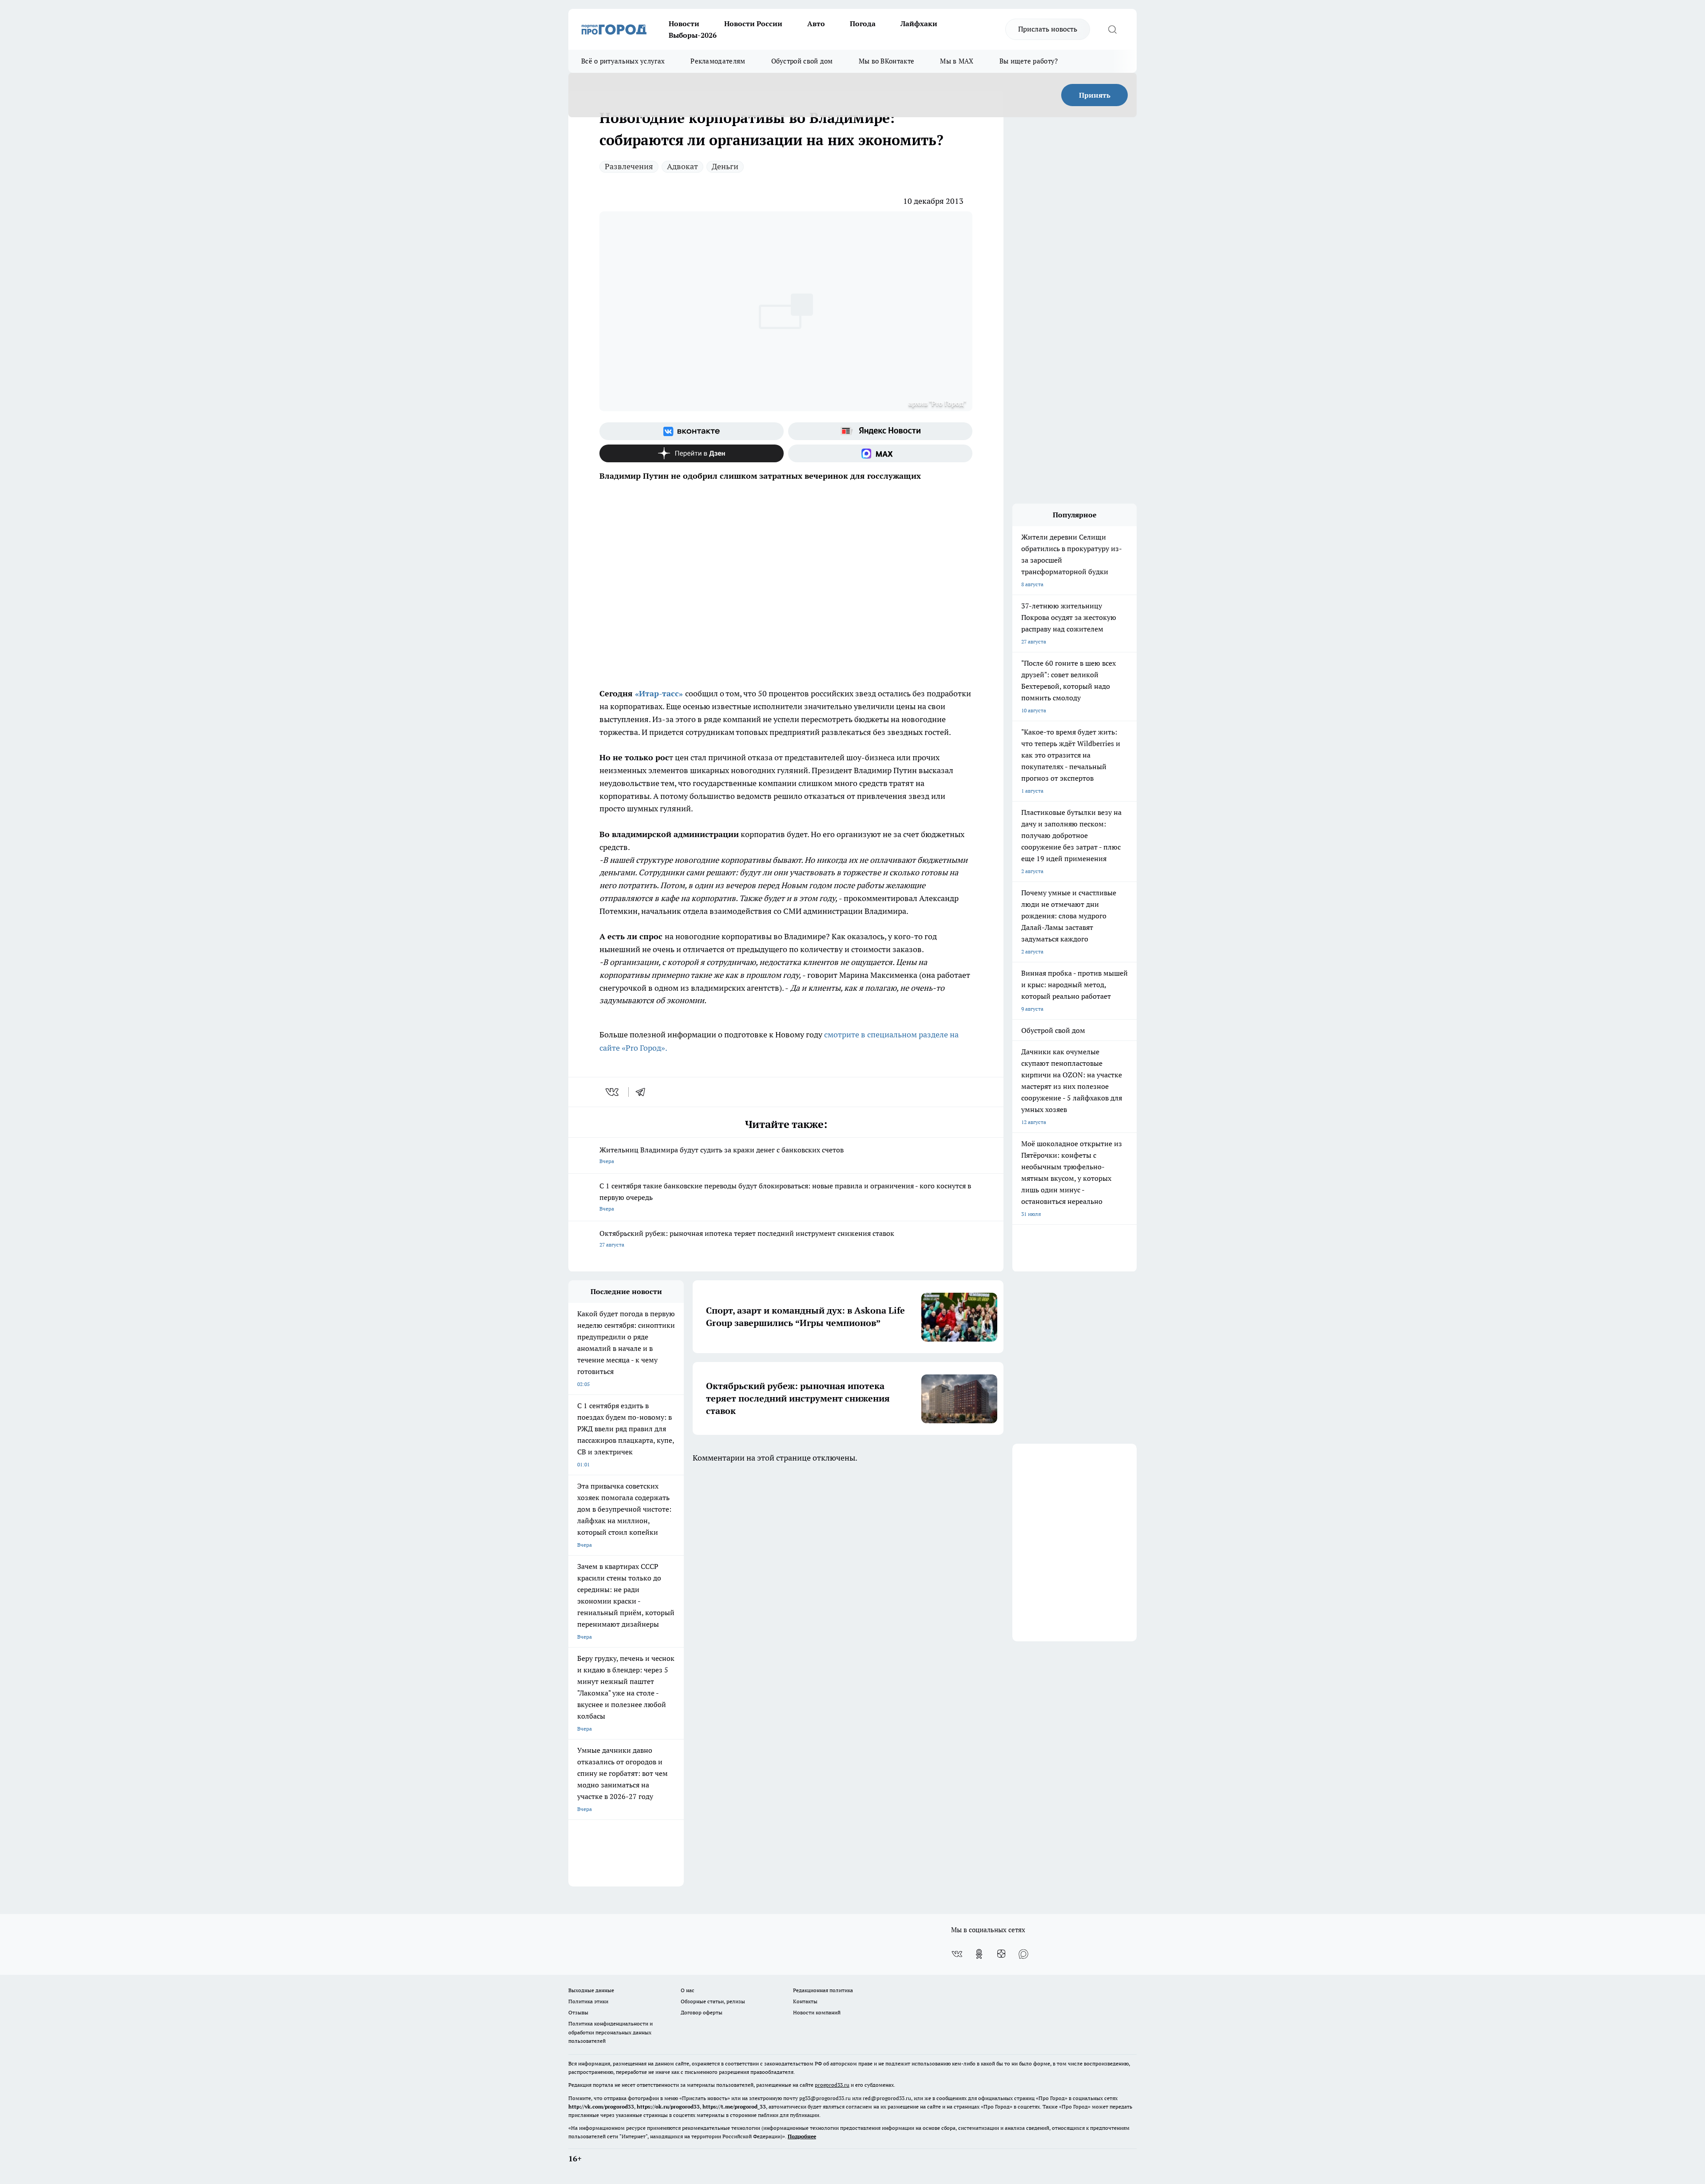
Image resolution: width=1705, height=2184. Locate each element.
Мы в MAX (957, 61)
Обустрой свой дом (802, 61)
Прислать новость (1048, 29)
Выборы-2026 (693, 35)
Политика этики (588, 2001)
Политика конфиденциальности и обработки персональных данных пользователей (611, 2032)
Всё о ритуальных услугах (623, 61)
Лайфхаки (919, 24)
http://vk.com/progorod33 (601, 2107)
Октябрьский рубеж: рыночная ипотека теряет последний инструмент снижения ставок (747, 1238)
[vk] (613, 1092)
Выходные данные (591, 1990)
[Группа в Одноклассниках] (979, 1954)
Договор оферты (702, 2012)
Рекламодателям (718, 61)
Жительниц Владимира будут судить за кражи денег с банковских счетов (722, 1155)
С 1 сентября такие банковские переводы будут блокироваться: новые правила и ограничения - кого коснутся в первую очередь (785, 1197)
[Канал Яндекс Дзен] (692, 453)
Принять (1095, 95)
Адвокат (682, 166)
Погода (863, 24)
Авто (816, 24)
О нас (688, 1990)
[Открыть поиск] (1112, 29)
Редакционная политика (823, 1990)
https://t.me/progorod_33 (734, 2107)
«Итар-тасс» (659, 693)
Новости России (753, 24)
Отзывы (578, 2012)
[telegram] (643, 1092)
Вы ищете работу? (1029, 61)
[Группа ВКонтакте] (692, 431)
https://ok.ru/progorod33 (668, 2107)
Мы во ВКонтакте (887, 61)
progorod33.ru (832, 2085)
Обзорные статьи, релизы (713, 2001)
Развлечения (629, 166)
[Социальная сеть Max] (880, 453)
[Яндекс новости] (880, 431)
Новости (684, 24)
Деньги (725, 166)
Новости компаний (817, 2012)
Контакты (805, 2001)
